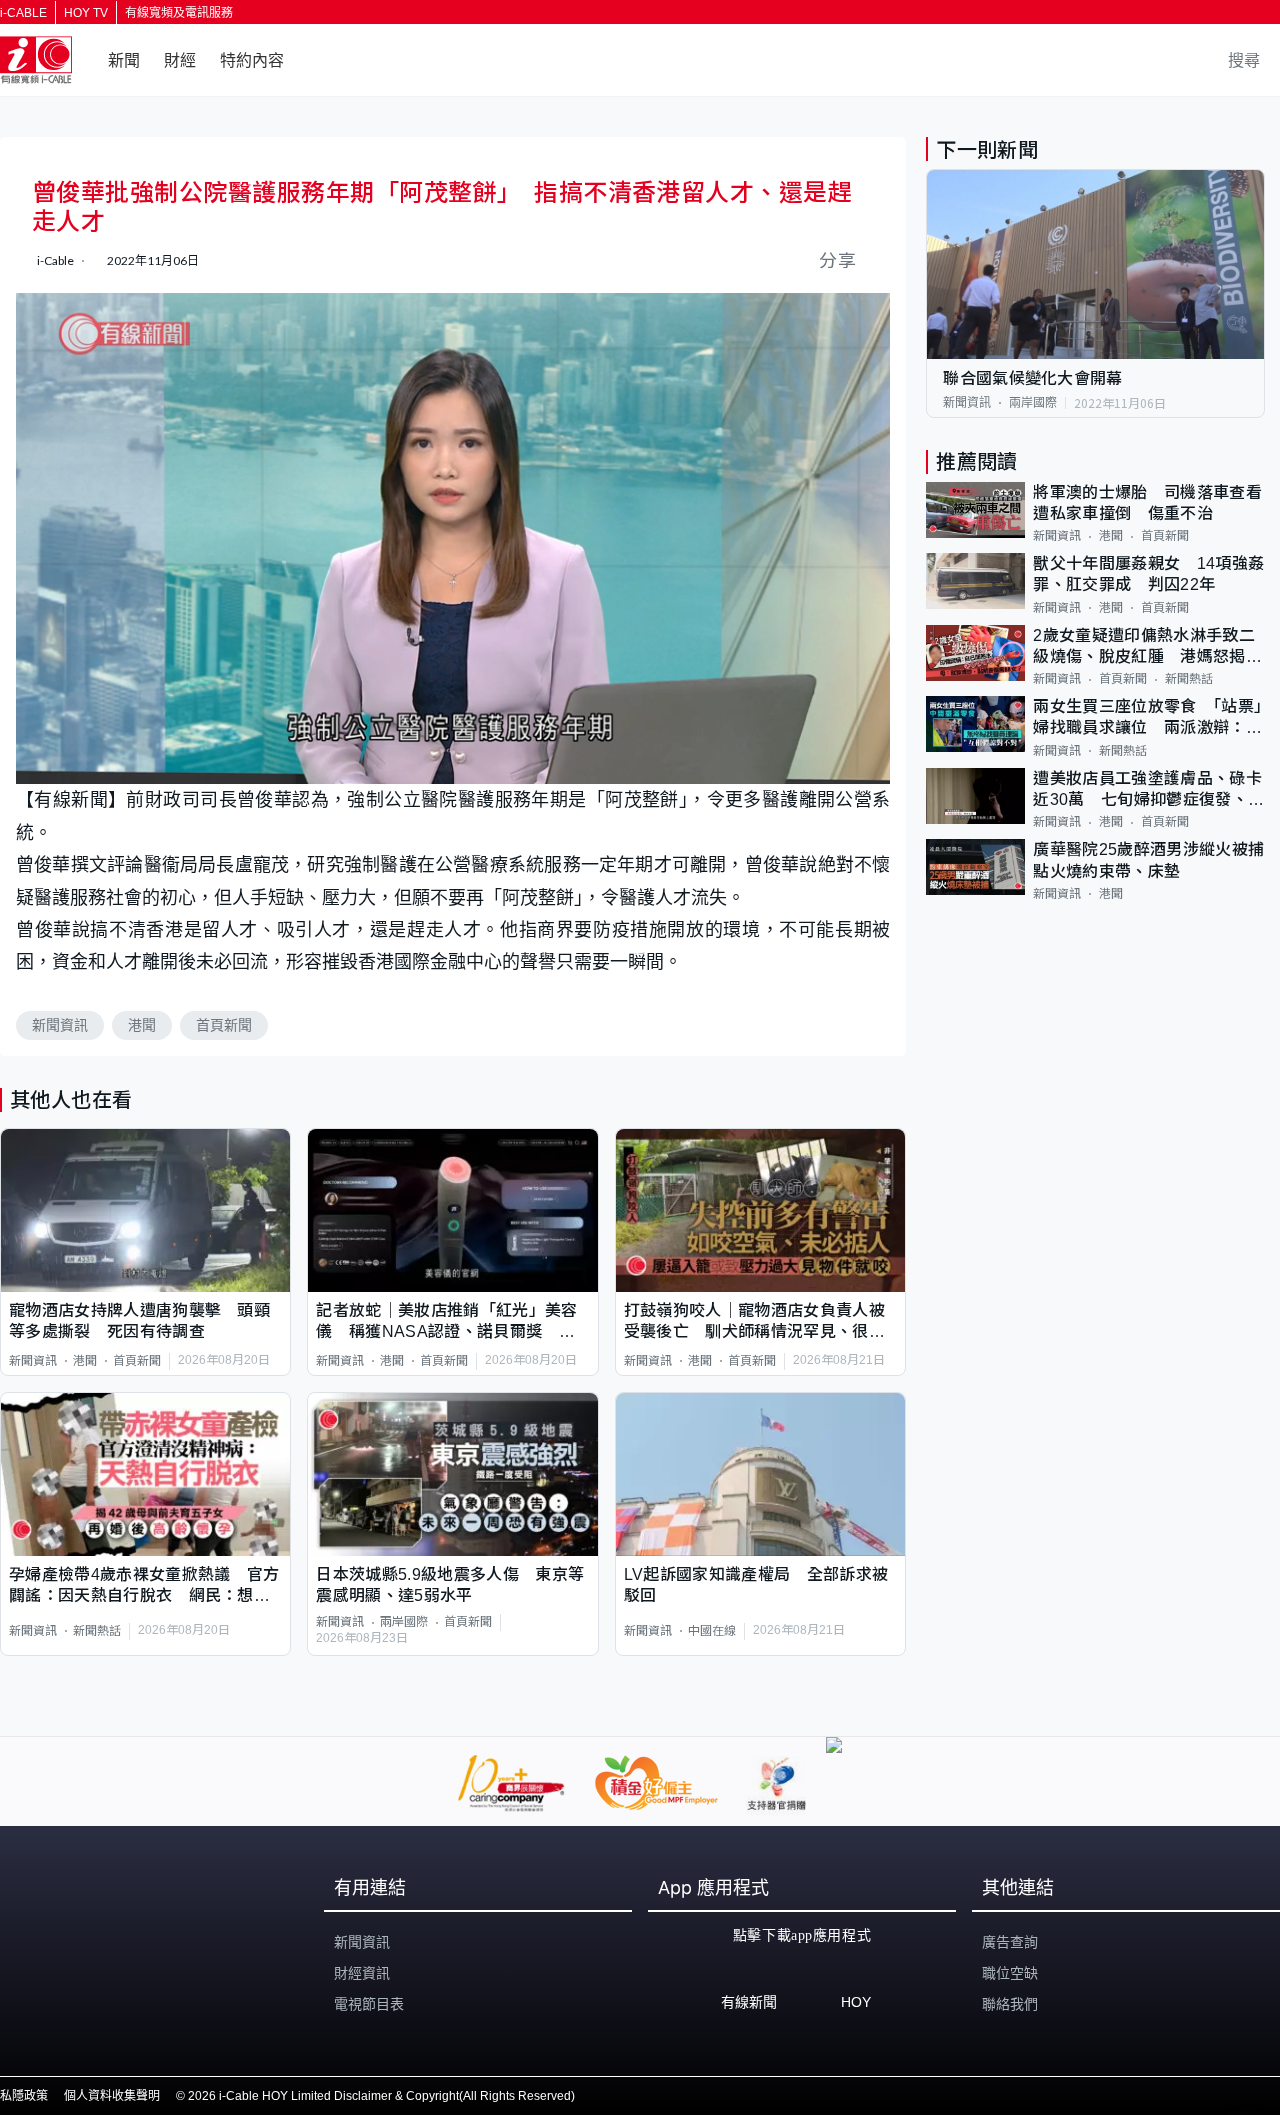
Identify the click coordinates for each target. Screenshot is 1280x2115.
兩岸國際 (404, 1622)
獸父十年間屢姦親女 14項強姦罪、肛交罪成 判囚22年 (1148, 574)
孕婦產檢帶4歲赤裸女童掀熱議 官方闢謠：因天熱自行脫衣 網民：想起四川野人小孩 (144, 1586)
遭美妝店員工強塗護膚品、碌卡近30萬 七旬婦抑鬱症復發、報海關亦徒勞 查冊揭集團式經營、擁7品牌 (1148, 790)
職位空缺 (1010, 1973)
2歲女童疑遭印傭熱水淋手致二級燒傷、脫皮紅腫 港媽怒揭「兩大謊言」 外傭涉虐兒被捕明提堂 (1143, 647)
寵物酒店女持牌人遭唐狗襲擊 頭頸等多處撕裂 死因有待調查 (139, 1321)
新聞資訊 (60, 1025)
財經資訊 (362, 1973)
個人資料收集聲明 (112, 2096)
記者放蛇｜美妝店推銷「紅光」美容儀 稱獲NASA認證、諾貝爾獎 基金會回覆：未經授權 (446, 1322)
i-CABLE (23, 13)
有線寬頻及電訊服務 (179, 13)
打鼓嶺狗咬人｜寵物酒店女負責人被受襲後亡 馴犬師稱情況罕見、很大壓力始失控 (754, 1322)
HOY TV (86, 13)
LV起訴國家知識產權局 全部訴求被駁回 (756, 1585)
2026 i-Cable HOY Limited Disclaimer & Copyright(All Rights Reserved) (381, 2096)
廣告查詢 (1010, 1942)
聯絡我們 (1010, 2004)
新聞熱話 (97, 1631)
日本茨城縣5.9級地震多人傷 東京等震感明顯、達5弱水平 (450, 1585)
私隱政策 (24, 2096)
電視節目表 (369, 2004)
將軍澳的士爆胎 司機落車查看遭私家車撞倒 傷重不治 (1147, 503)
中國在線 (712, 1631)
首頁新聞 (224, 1025)
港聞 (142, 1025)
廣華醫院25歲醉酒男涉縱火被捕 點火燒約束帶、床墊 (1149, 860)
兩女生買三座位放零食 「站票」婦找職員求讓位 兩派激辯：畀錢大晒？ (1147, 718)
